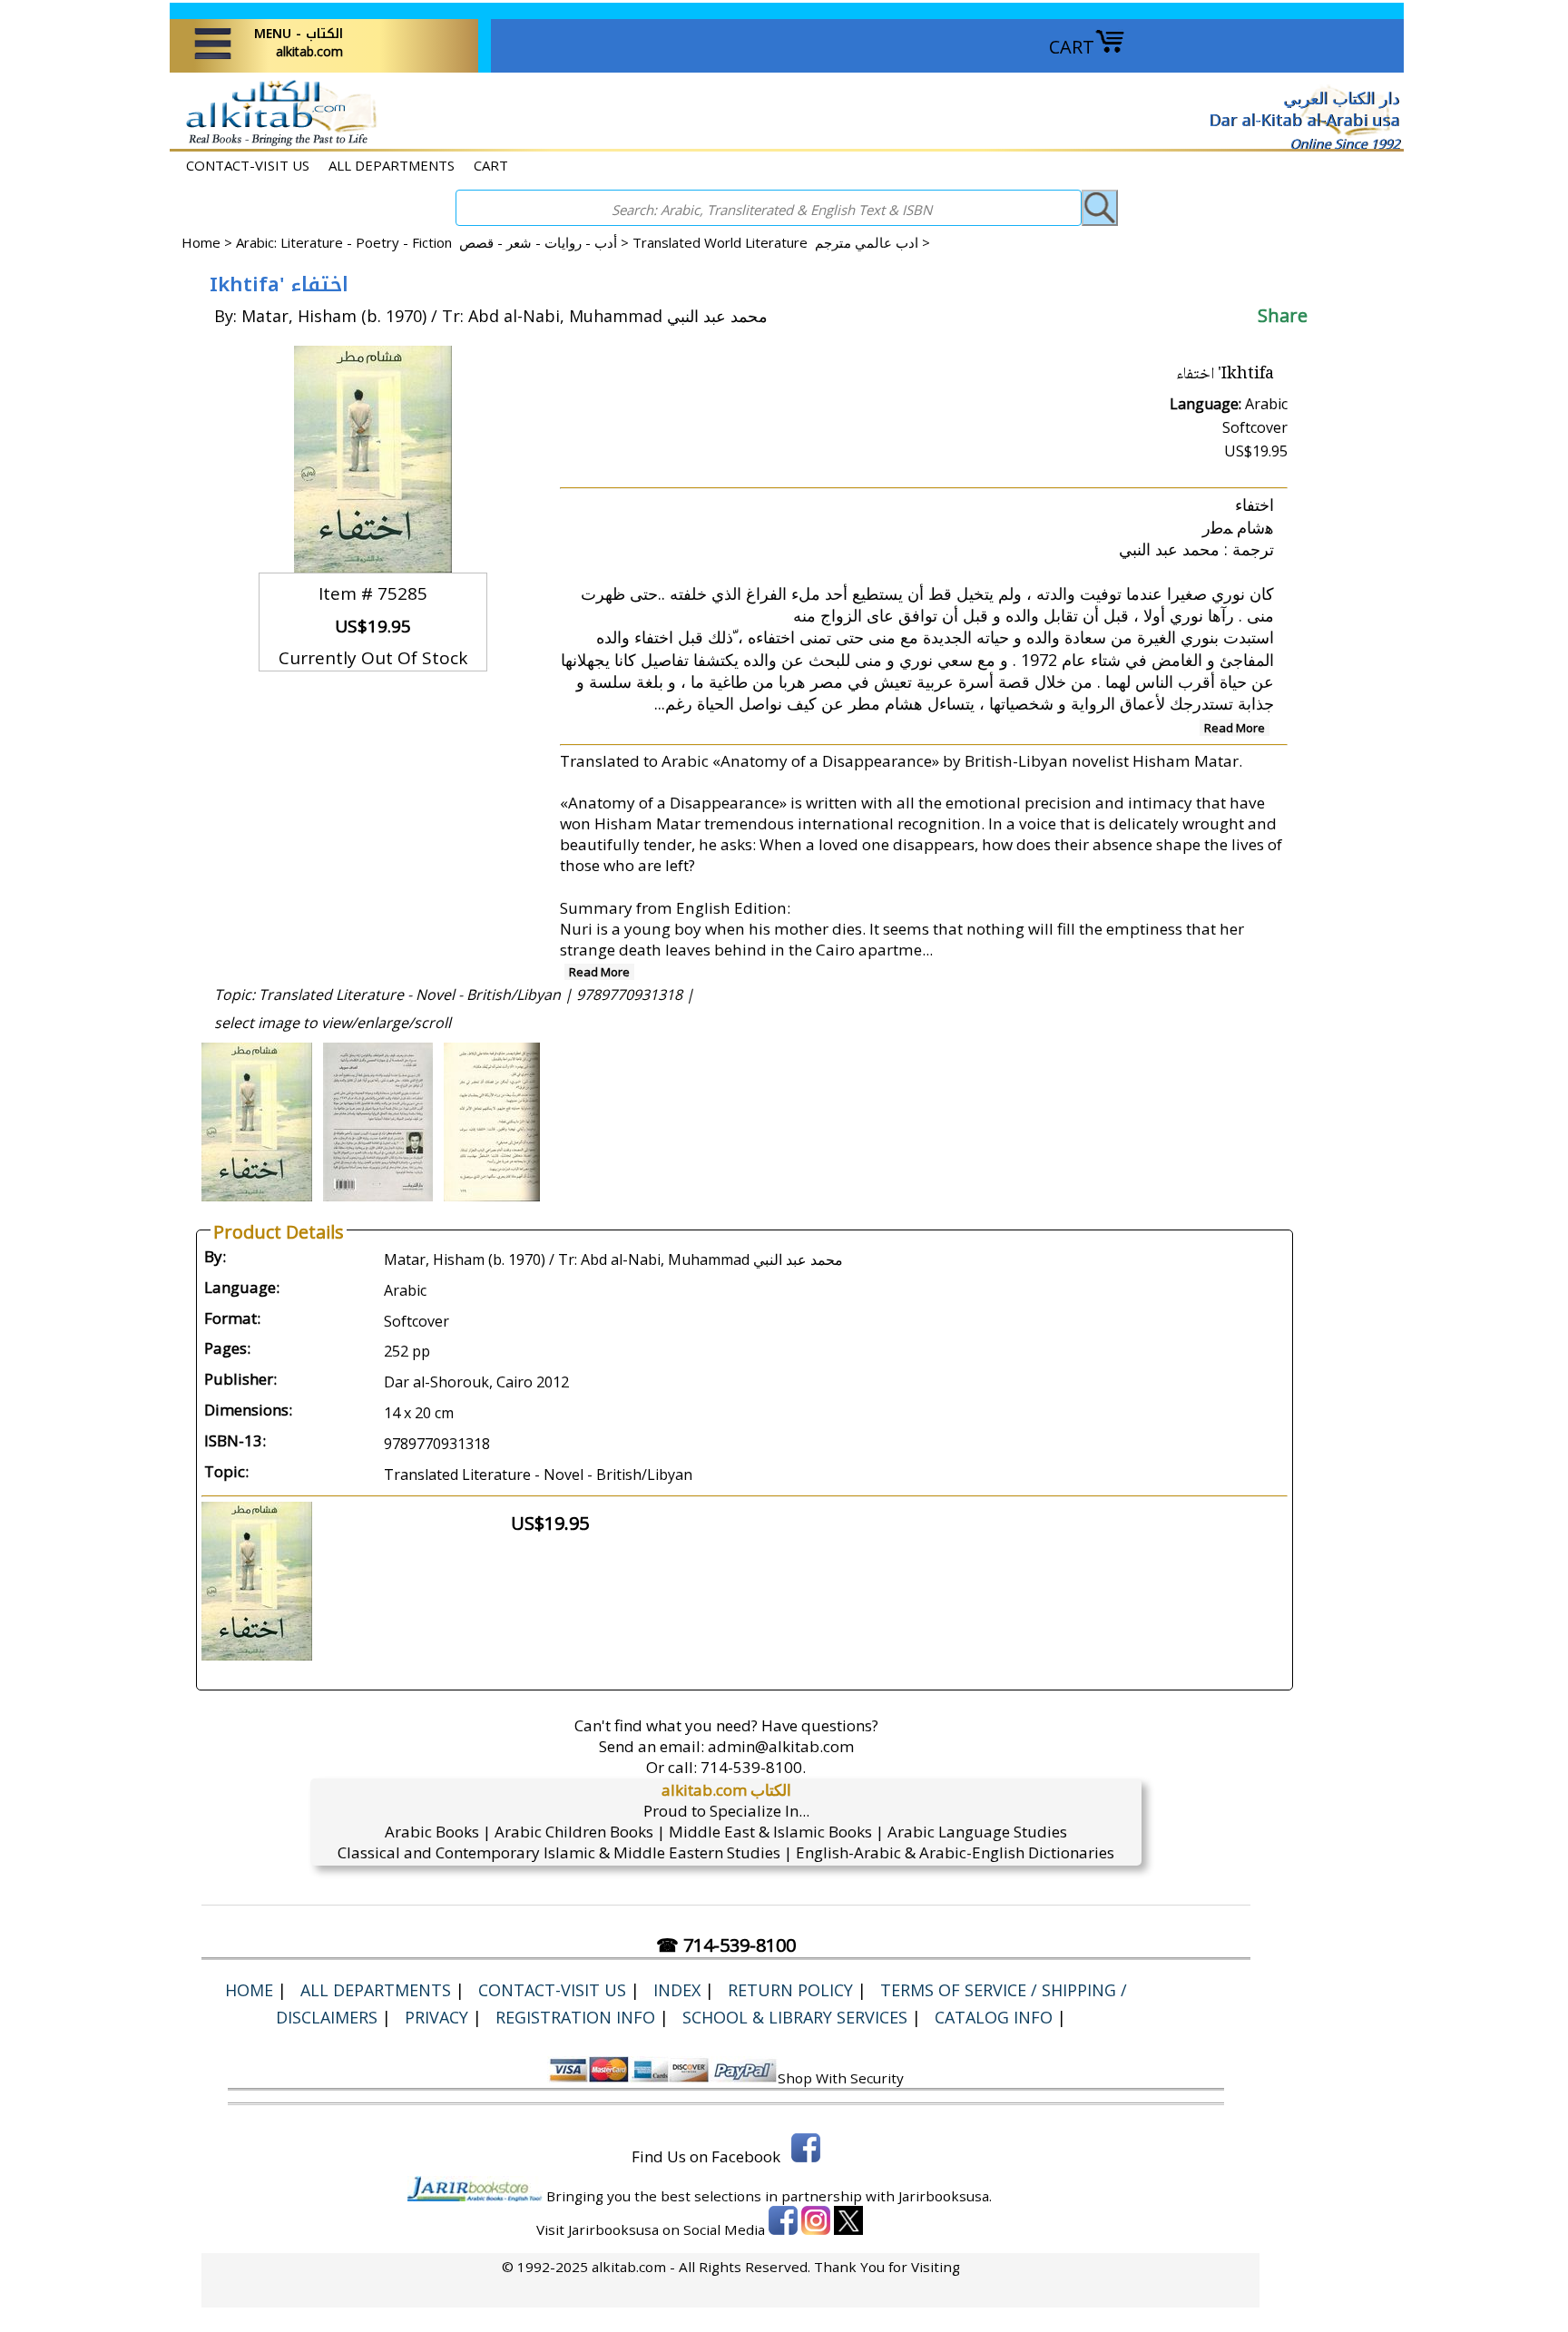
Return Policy (790, 1990)
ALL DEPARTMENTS (392, 165)
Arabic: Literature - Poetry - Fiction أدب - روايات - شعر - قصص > (434, 242)
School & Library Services (795, 2017)
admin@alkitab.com (781, 1746)
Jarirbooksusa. (945, 2196)
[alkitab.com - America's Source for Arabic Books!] (276, 144)
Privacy (436, 2017)
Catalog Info (994, 2017)
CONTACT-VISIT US (248, 165)
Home (201, 242)
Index (677, 1990)
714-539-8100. (753, 1767)
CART (1072, 47)
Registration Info (575, 2017)
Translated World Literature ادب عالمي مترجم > (781, 242)
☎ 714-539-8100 (726, 1945)
